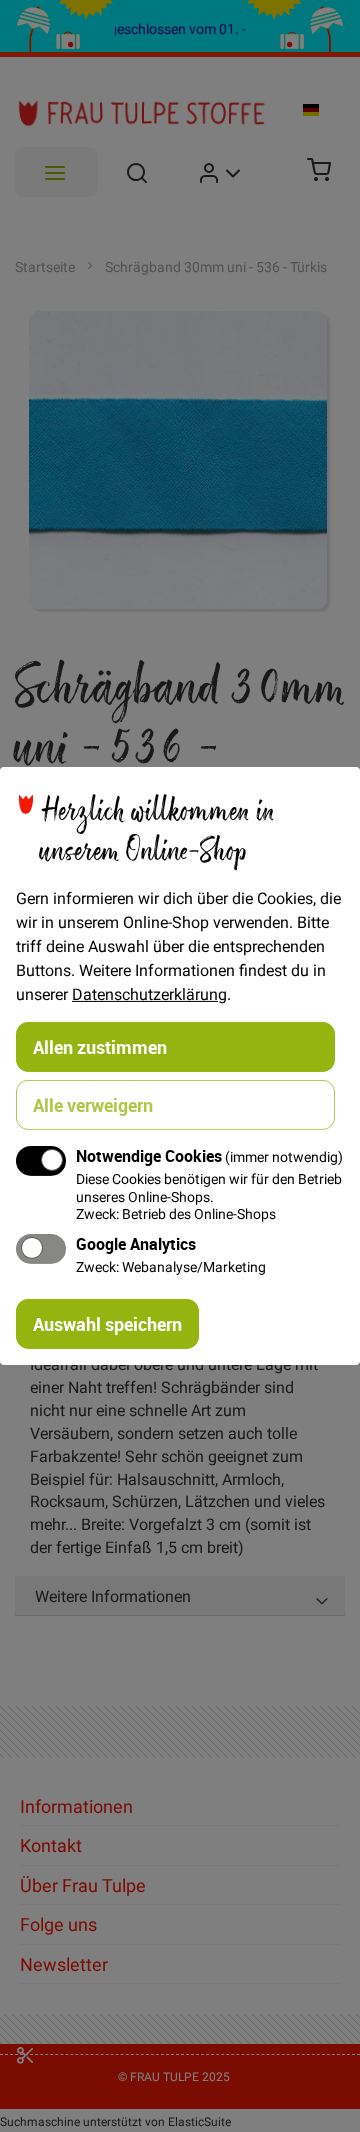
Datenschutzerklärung (149, 994)
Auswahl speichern (107, 1324)
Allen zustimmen (100, 1047)
